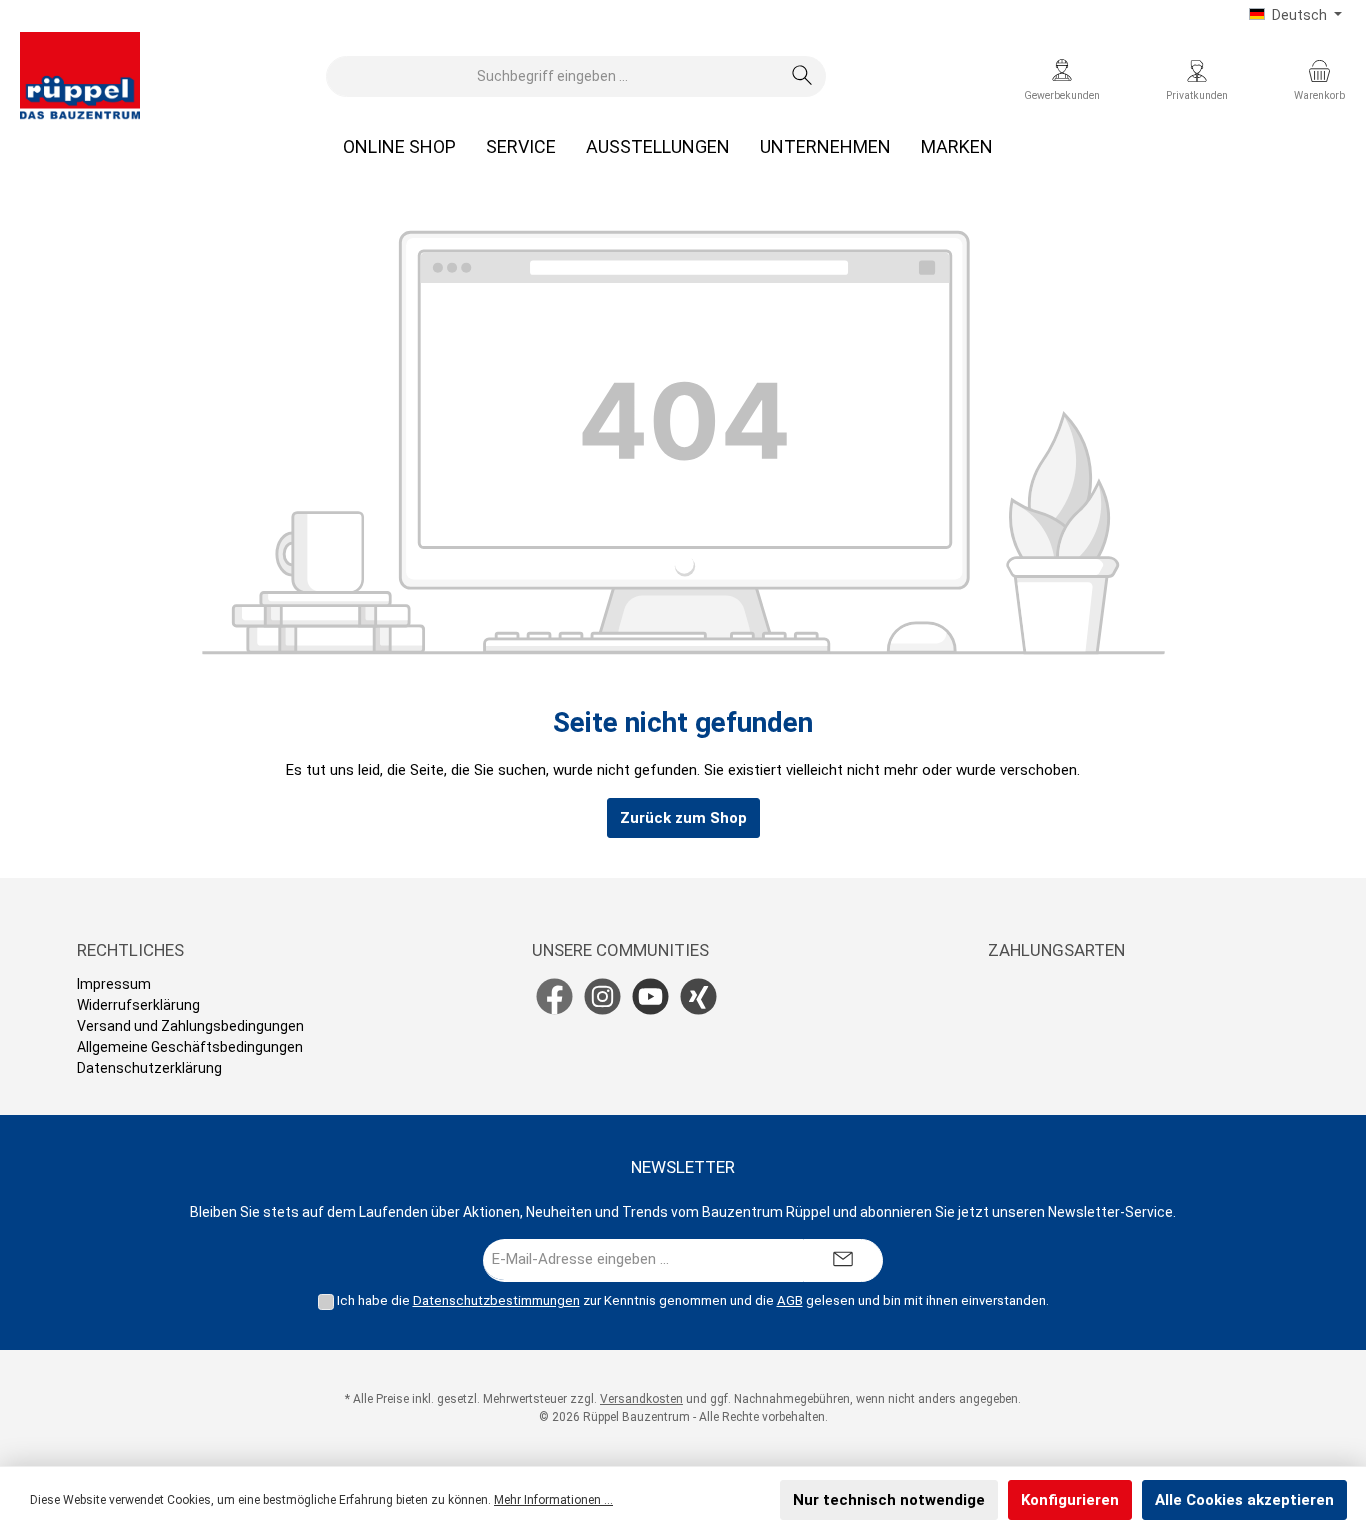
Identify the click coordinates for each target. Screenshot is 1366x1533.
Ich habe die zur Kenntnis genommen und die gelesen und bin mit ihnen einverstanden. (693, 1300)
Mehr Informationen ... (553, 1500)
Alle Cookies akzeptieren (1244, 1500)
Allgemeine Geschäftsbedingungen (190, 1047)
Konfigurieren (1070, 1500)
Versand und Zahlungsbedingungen (190, 1026)
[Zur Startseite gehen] (80, 76)
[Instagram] (602, 996)
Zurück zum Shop (683, 818)
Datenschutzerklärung (149, 1068)
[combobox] (553, 76)
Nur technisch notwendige (889, 1500)
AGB (790, 1300)
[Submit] (843, 1260)
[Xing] (698, 996)
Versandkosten (641, 1399)
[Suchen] (802, 76)
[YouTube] (650, 996)
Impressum (114, 984)
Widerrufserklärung (138, 1005)
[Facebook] (554, 996)
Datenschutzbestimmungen (496, 1300)
